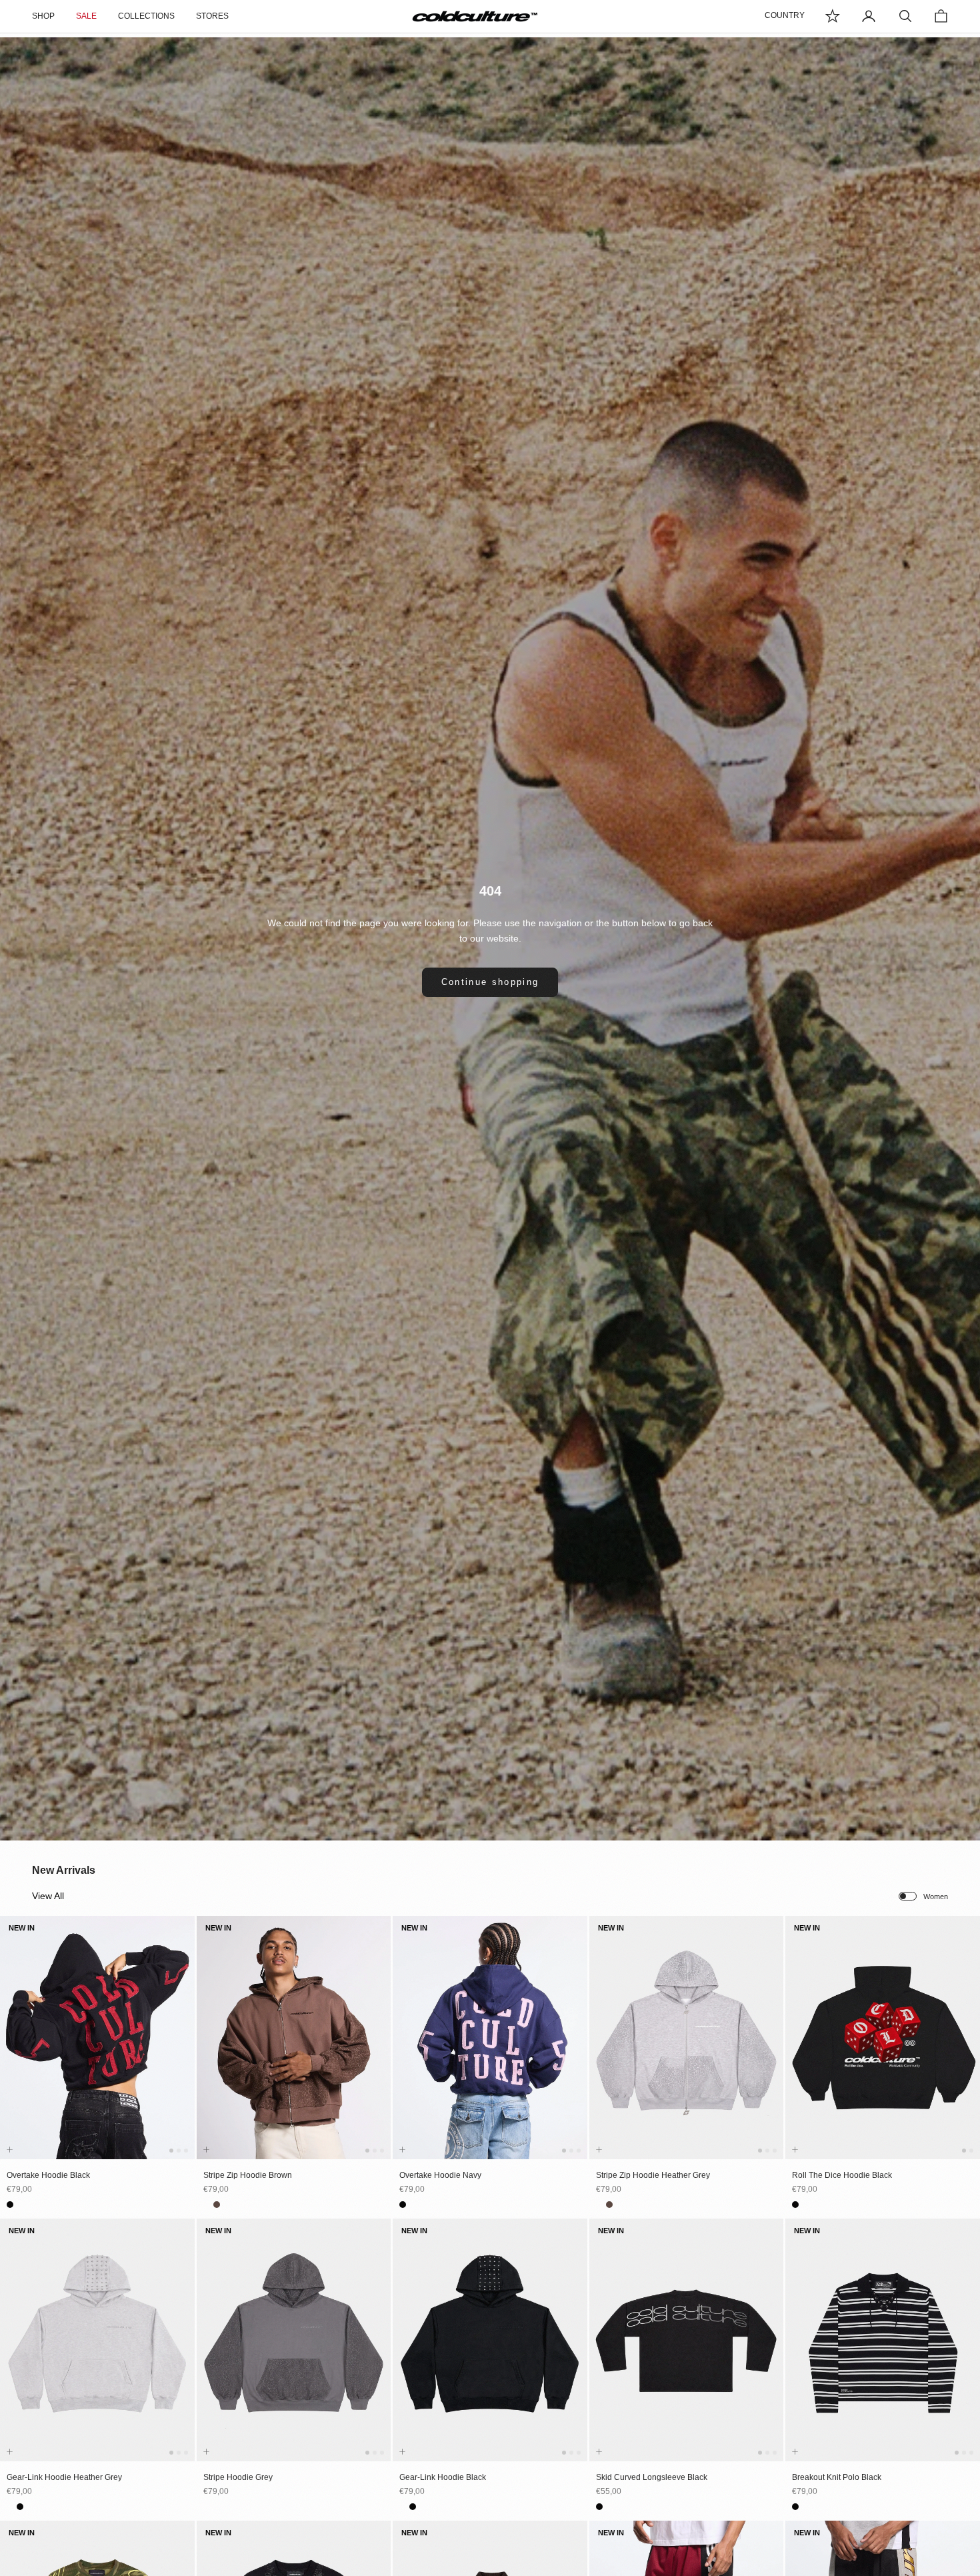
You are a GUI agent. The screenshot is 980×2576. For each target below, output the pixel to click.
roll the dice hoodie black (842, 2175)
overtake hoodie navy (440, 2175)
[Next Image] (182, 2050)
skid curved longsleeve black (652, 2477)
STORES (212, 16)
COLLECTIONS (146, 16)
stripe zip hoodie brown (248, 2175)
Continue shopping (490, 982)
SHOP (43, 16)
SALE (86, 16)
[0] (833, 16)
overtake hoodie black (48, 2175)
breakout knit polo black (837, 2477)
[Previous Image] (13, 2050)
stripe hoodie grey (238, 2477)
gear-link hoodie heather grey (64, 2477)
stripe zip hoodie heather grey (653, 2175)
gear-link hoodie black (443, 2477)
